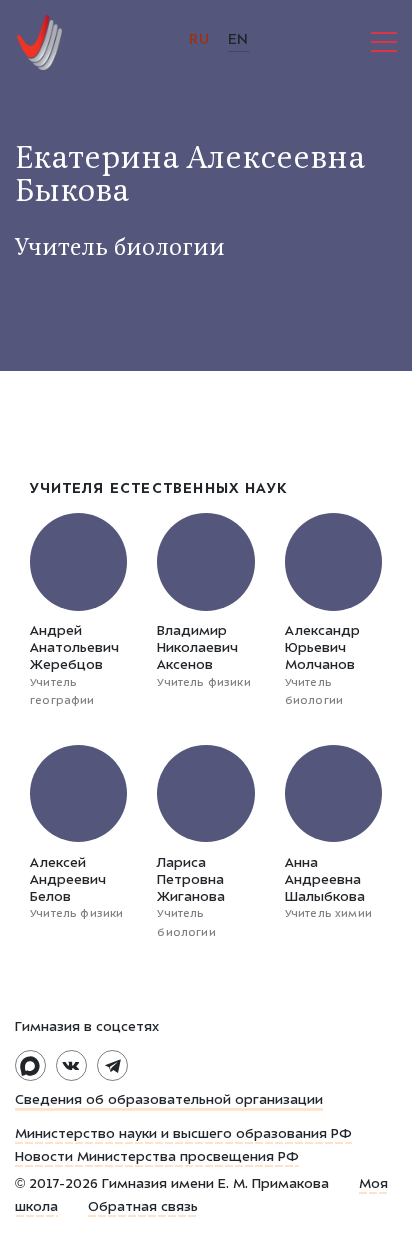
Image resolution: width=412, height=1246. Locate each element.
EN (238, 41)
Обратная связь (143, 1208)
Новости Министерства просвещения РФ (157, 1158)
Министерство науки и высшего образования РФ (183, 1135)
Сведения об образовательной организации (169, 1101)
